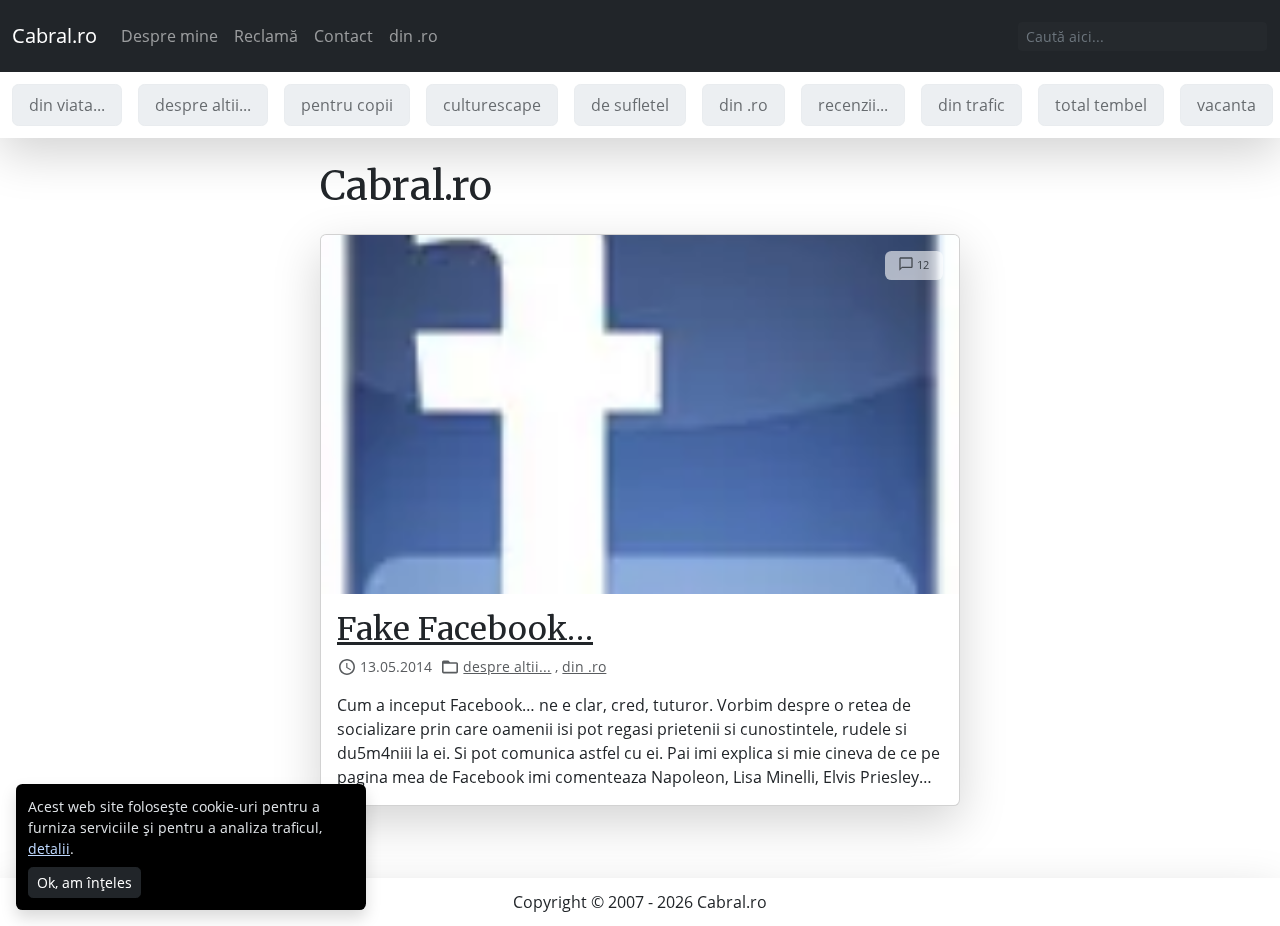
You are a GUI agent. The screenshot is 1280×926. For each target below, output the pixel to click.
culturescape (492, 105)
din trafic (971, 105)
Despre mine (169, 36)
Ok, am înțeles (84, 882)
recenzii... (853, 105)
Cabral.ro (54, 35)
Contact (343, 36)
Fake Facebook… (465, 629)
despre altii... (203, 105)
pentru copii (347, 105)
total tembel (1101, 105)
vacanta (1226, 105)
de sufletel (630, 105)
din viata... (67, 105)
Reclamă (266, 36)
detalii (49, 848)
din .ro (413, 36)
